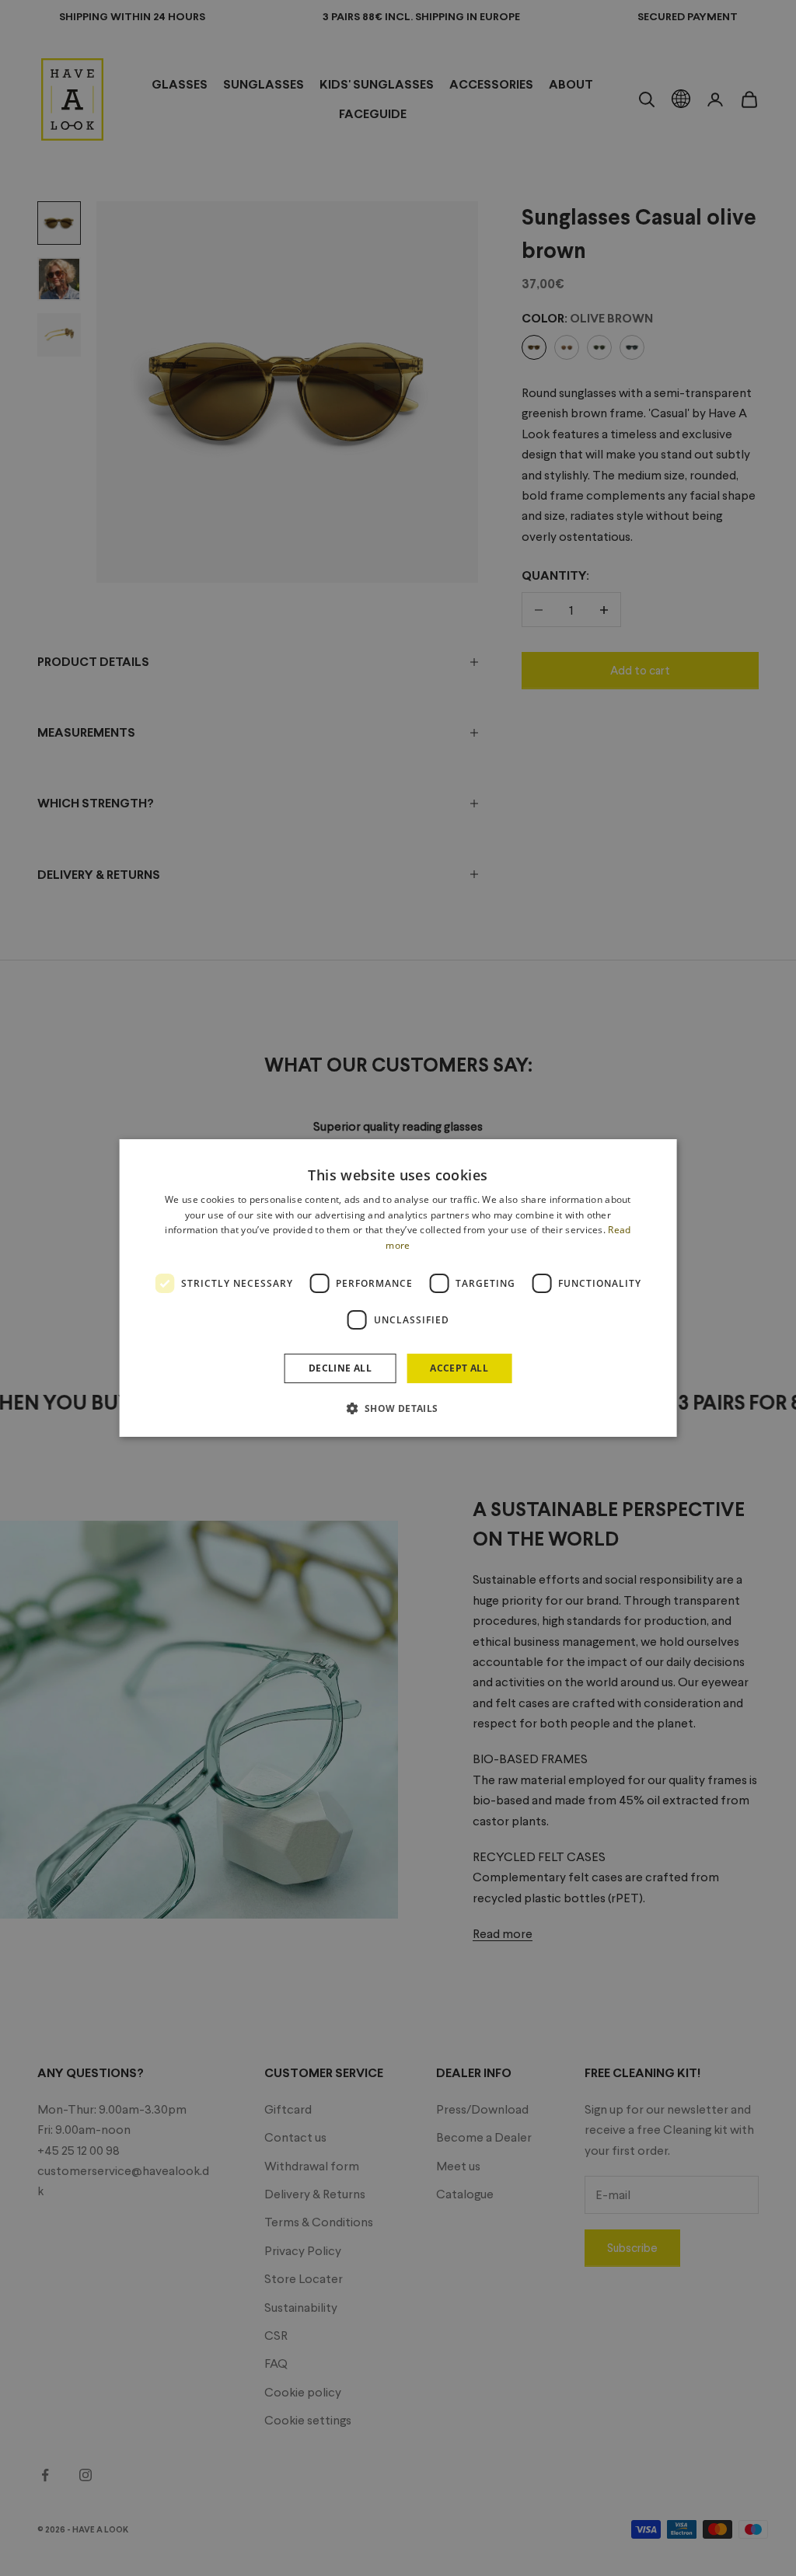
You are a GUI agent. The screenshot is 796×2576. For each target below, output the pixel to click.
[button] (398, 1408)
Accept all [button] (459, 1368)
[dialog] (398, 1288)
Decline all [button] (340, 1368)
